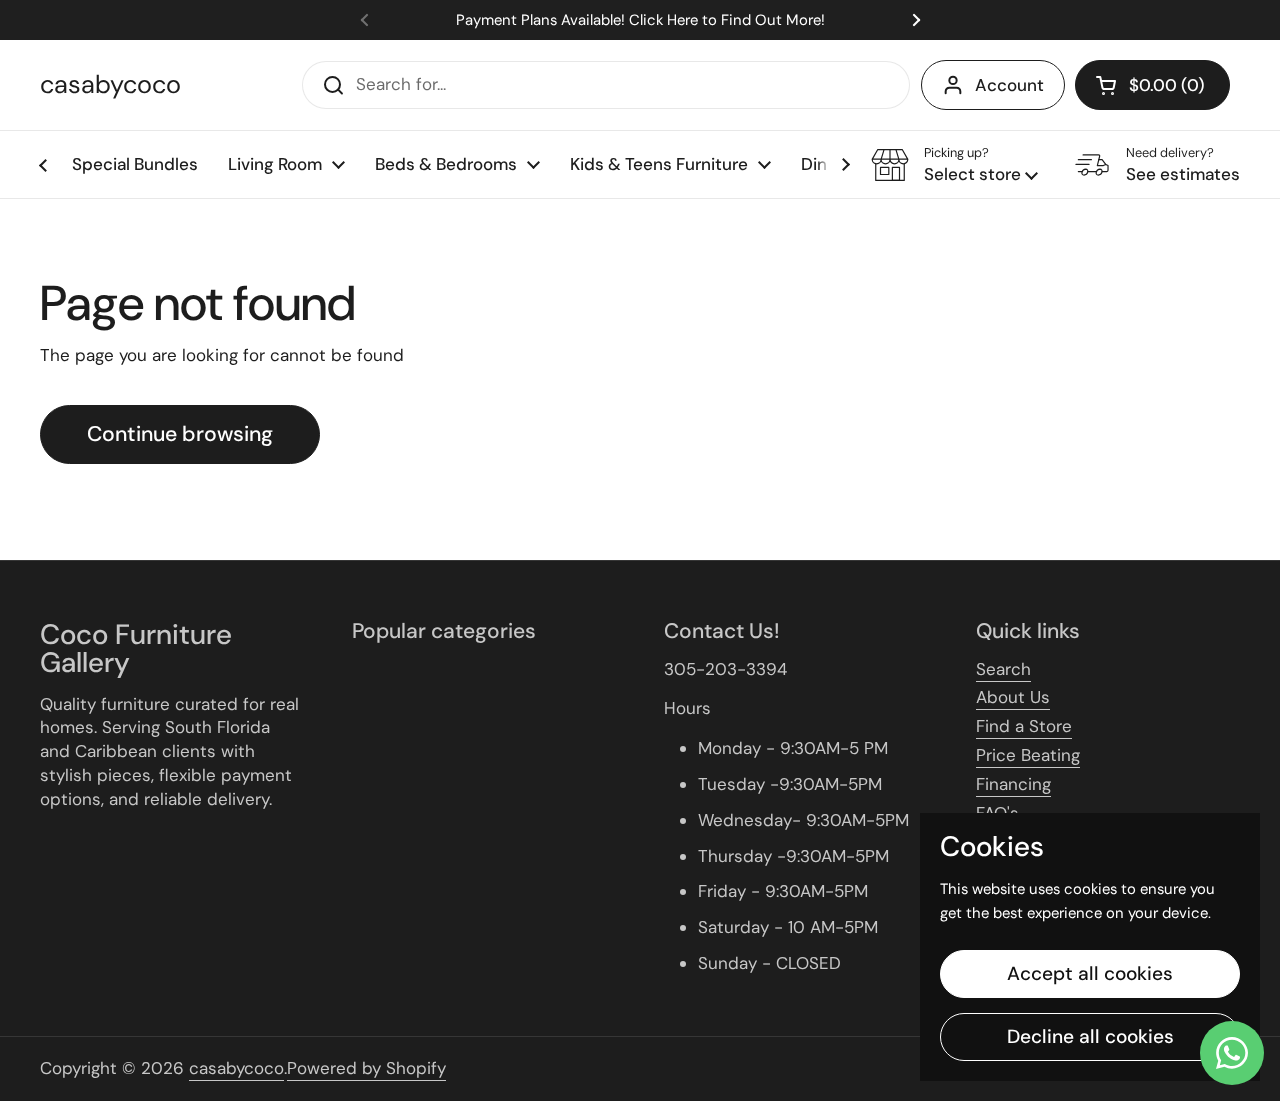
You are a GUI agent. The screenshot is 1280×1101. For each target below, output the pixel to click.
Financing (1013, 784)
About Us (1013, 697)
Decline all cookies (1090, 1036)
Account (1009, 85)
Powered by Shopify (366, 1068)
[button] (1152, 85)
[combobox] (606, 85)
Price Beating (1028, 755)
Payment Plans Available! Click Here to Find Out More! (640, 20)
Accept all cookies (1090, 973)
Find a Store (1024, 726)
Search (1003, 669)
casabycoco (110, 85)
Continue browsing (180, 434)
